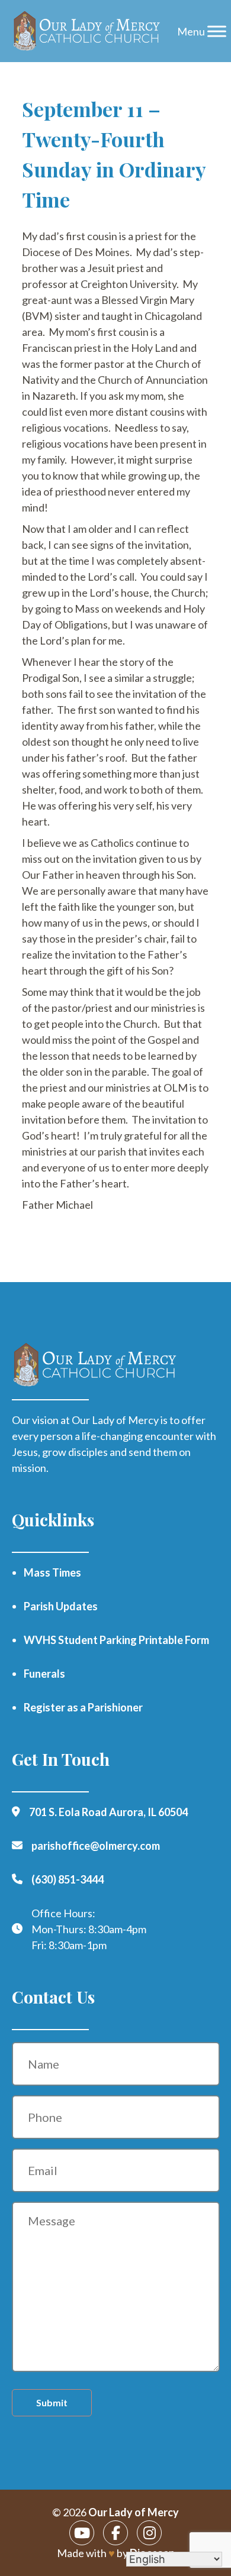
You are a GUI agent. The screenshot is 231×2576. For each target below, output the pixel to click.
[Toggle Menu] (217, 31)
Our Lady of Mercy (134, 2512)
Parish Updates (61, 1606)
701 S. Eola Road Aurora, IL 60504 (108, 1812)
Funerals (44, 1674)
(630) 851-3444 (68, 1879)
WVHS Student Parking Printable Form (116, 1640)
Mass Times (52, 1572)
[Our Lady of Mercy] (87, 31)
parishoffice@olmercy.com (96, 1846)
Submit (52, 2402)
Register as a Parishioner (83, 1707)
